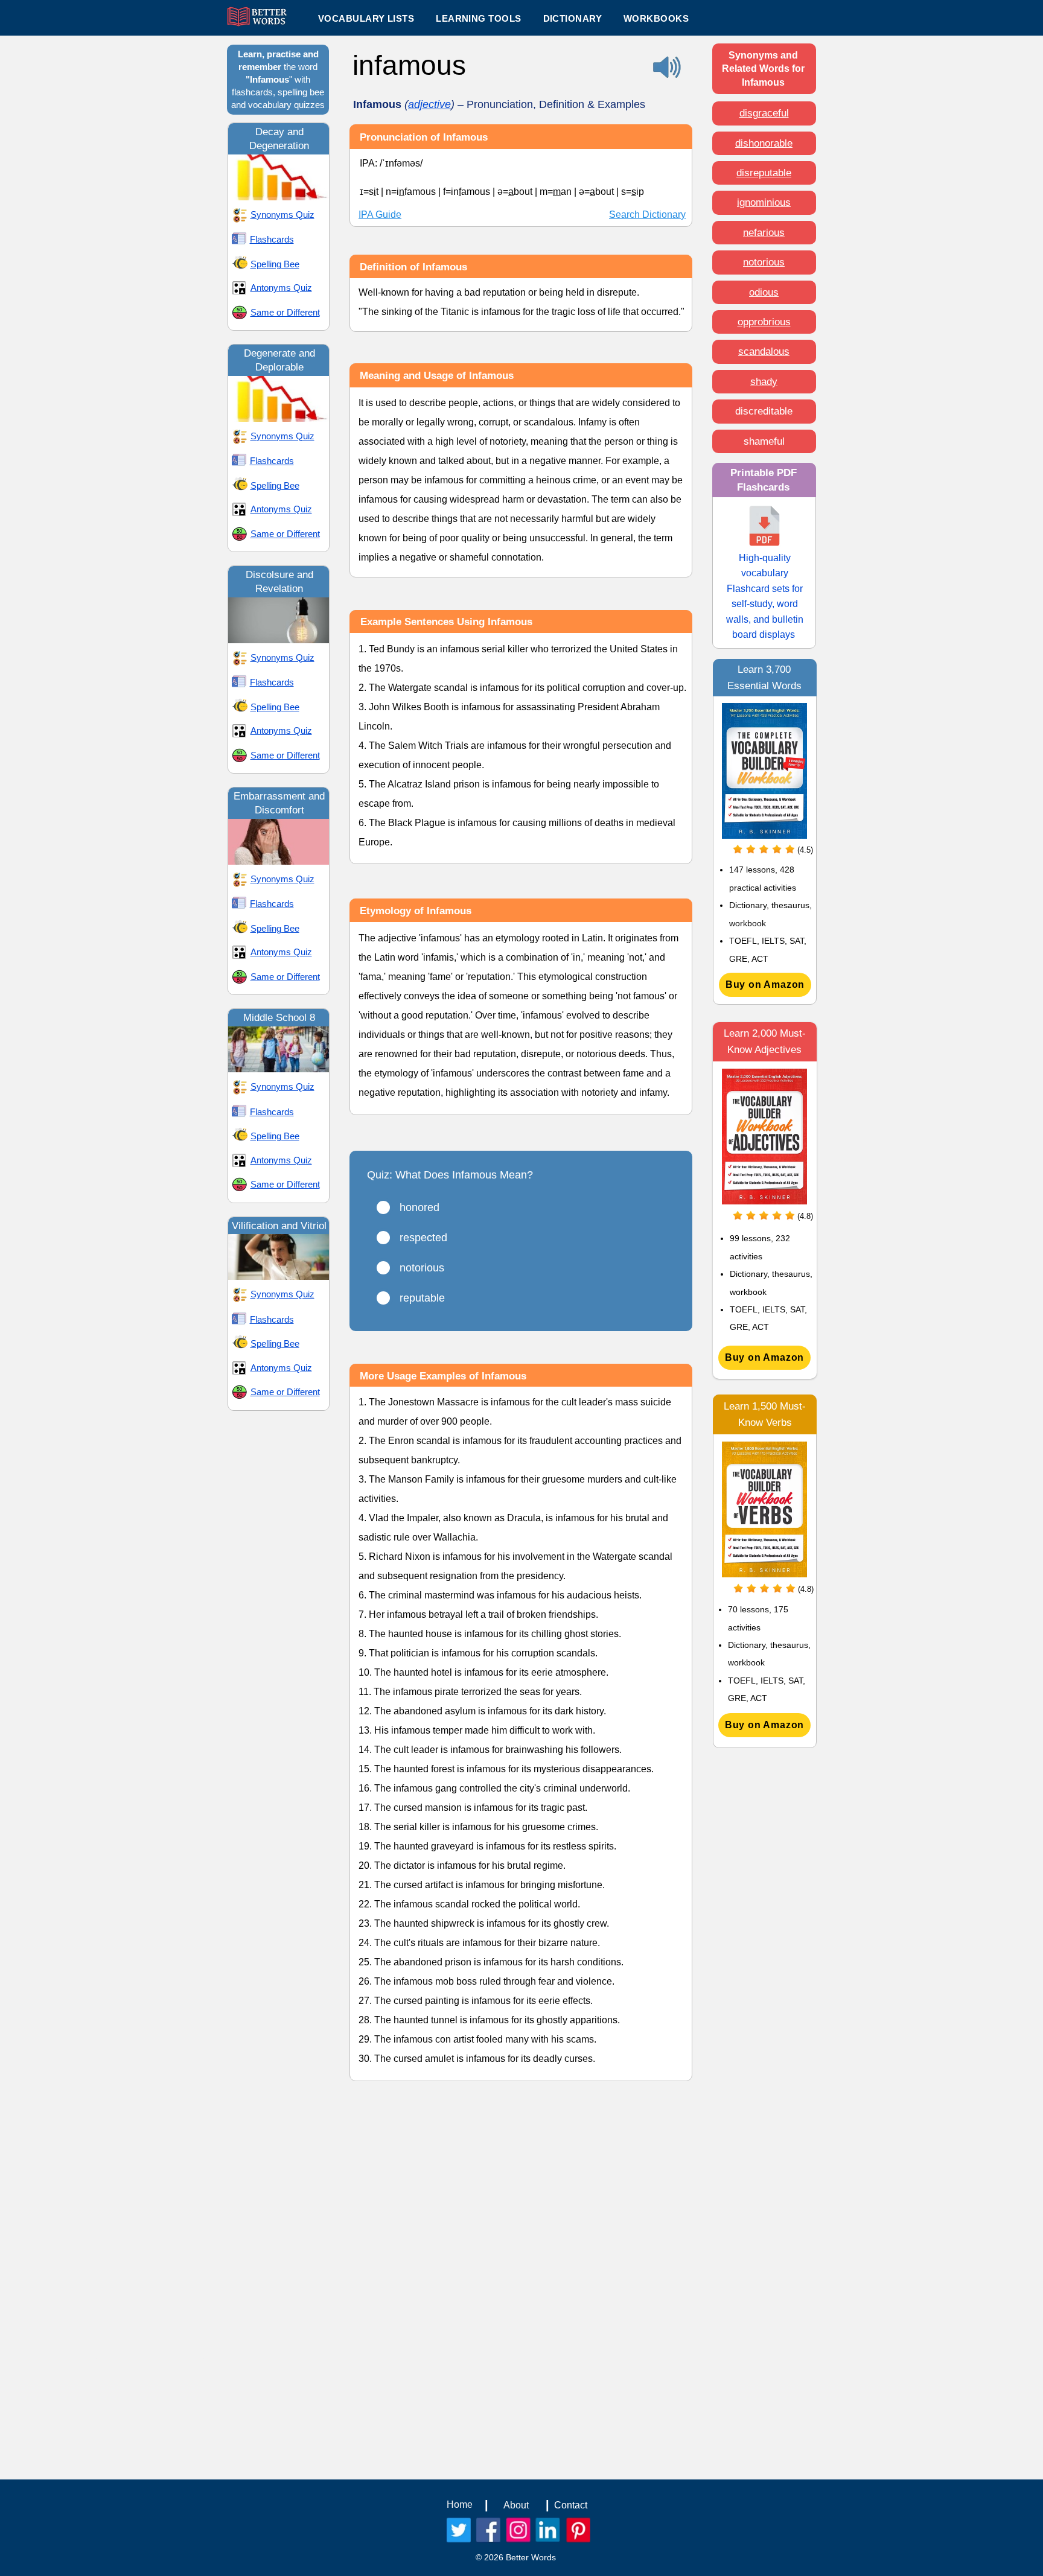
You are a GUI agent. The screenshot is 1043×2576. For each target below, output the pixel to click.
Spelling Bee (275, 264)
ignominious (764, 202)
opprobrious (764, 322)
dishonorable (764, 143)
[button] (478, 18)
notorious (764, 262)
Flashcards (272, 239)
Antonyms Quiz (281, 288)
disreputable (764, 173)
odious (764, 292)
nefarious (764, 233)
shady (764, 382)
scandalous (764, 351)
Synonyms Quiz (282, 215)
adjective (429, 104)
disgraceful (764, 113)
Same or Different (285, 312)
